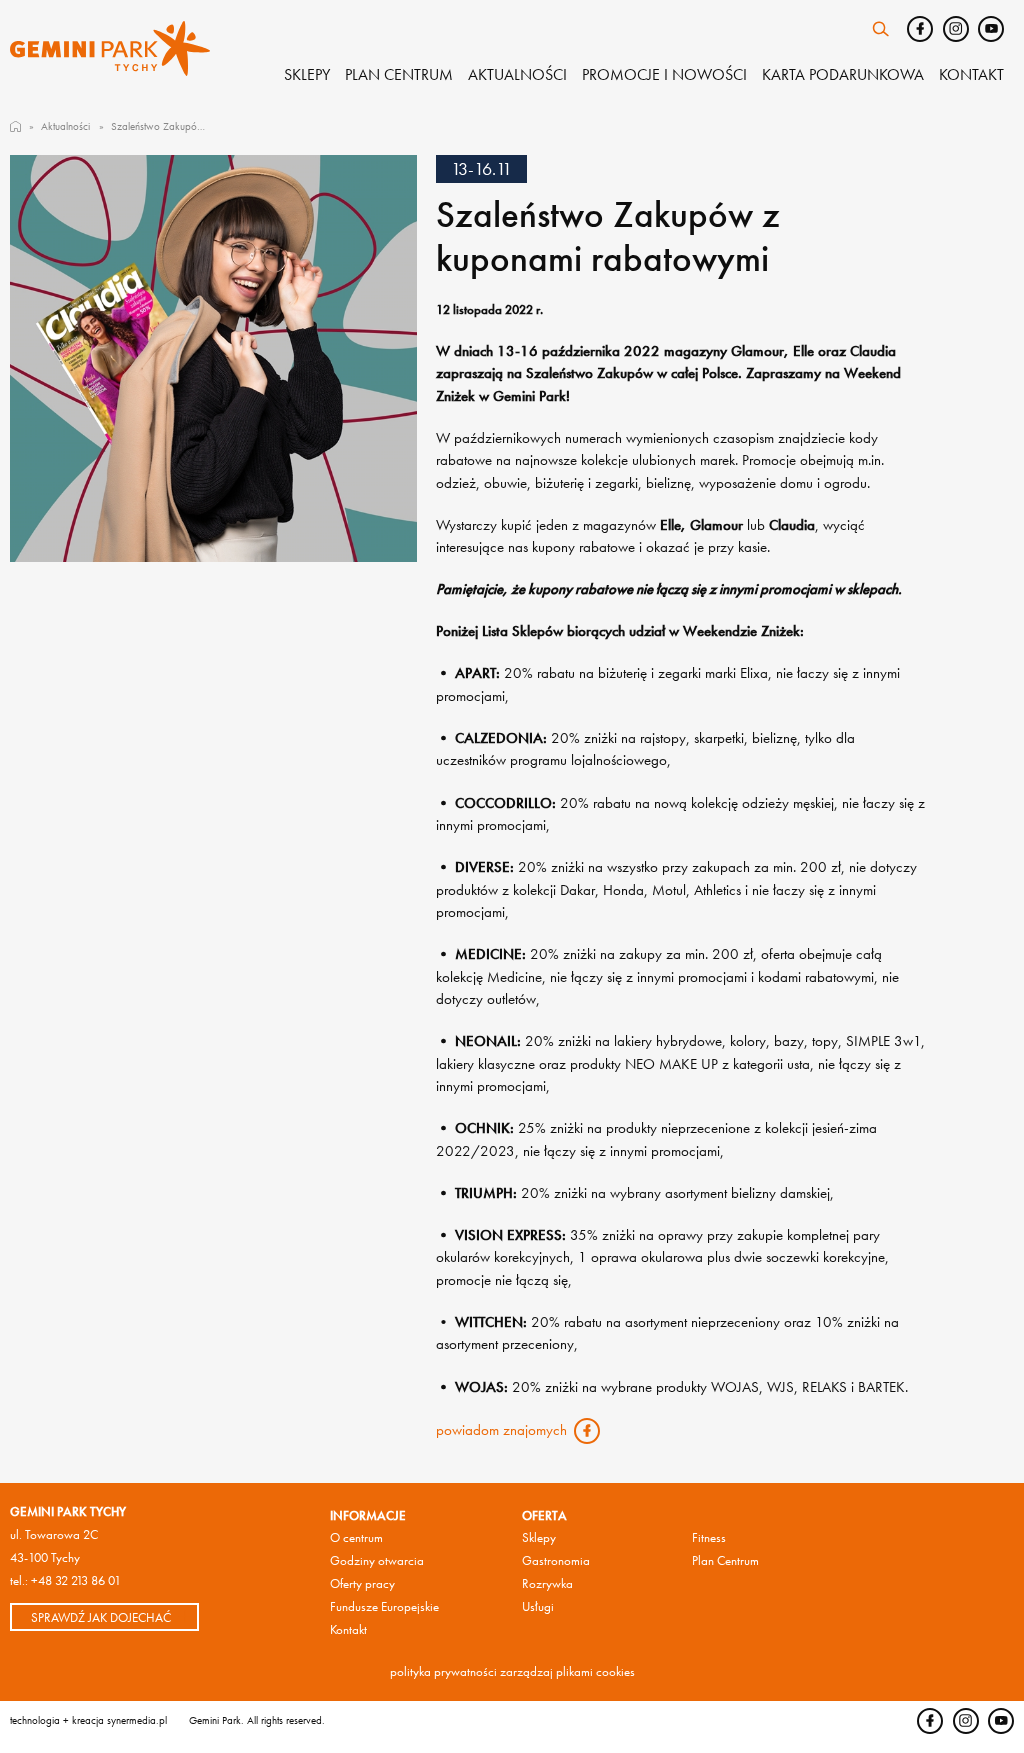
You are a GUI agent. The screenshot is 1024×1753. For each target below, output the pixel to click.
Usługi (538, 1606)
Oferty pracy (362, 1583)
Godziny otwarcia (377, 1560)
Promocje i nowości (664, 74)
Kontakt (971, 74)
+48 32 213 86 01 (76, 1580)
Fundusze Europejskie (384, 1606)
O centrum (356, 1537)
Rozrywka (547, 1583)
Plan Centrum (725, 1560)
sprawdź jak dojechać (101, 1617)
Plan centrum (399, 74)
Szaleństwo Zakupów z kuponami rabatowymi (158, 126)
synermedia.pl (137, 1720)
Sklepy (307, 74)
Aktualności (517, 74)
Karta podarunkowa (843, 74)
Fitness (709, 1537)
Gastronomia (556, 1560)
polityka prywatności (443, 1671)
